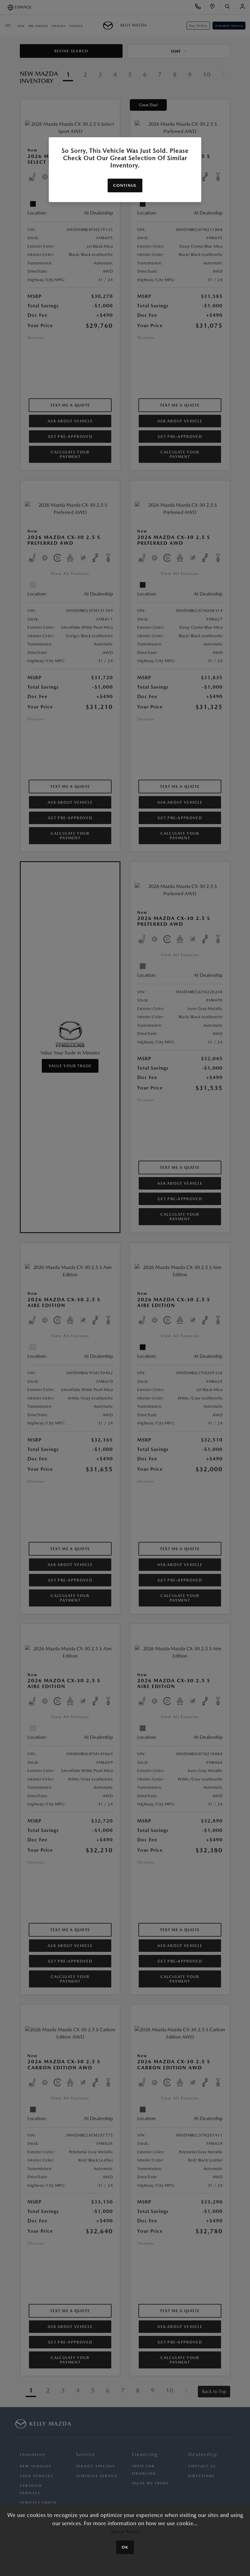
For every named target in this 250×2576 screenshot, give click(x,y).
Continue (125, 185)
